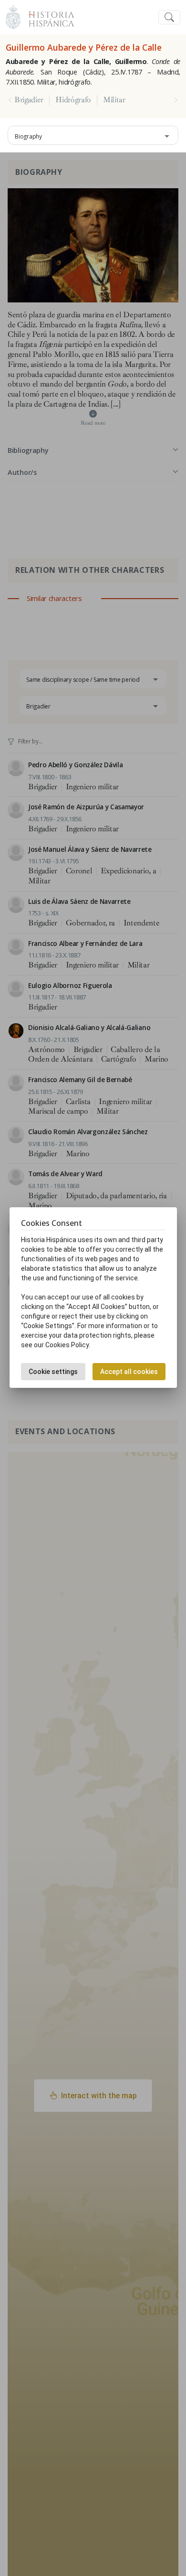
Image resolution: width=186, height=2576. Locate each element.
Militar (114, 100)
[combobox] (93, 135)
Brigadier (29, 100)
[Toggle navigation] (169, 17)
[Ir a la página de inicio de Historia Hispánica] (47, 16)
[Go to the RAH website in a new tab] (13, 16)
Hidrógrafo (73, 100)
